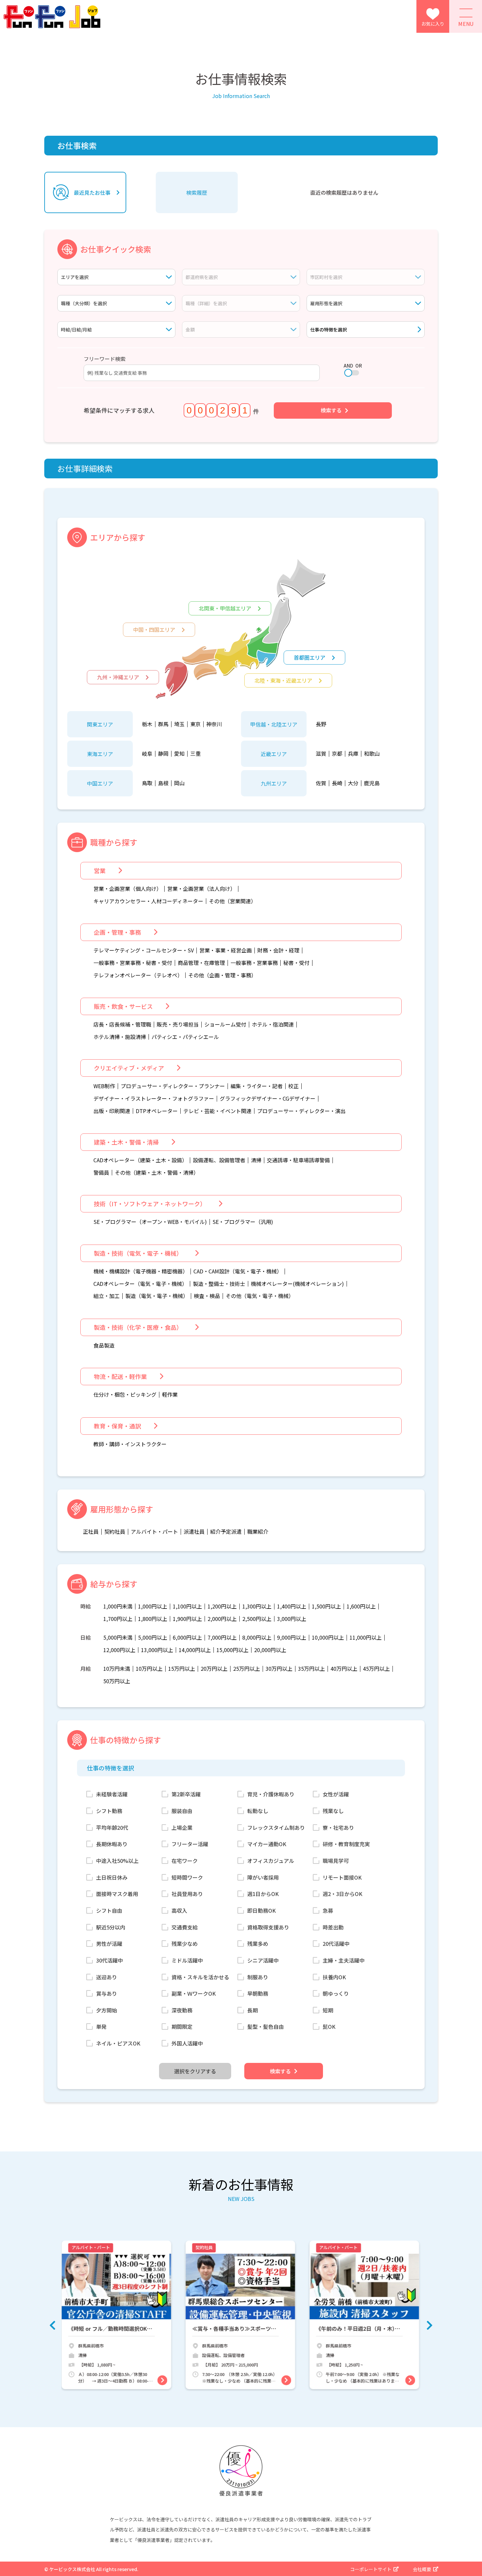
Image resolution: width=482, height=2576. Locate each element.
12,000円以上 (119, 1650)
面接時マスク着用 (117, 1894)
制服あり (258, 1977)
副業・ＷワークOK (194, 1993)
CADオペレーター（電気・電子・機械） (140, 1284)
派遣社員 (194, 1532)
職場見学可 (336, 1861)
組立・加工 (107, 1296)
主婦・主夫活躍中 (344, 1960)
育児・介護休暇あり (271, 1794)
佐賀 (321, 783)
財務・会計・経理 (278, 950)
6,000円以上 (187, 1638)
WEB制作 (104, 1086)
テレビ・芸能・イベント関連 (217, 1111)
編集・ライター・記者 (257, 1086)
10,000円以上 (328, 1638)
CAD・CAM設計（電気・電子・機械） (238, 1271)
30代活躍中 (110, 1960)
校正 (293, 1086)
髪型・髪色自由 (266, 2027)
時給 (86, 1607)
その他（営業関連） (232, 901)
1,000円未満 (118, 1607)
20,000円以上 (270, 1650)
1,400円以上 (292, 1607)
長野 (321, 724)
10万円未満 (117, 1669)
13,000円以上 (157, 1650)
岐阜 (147, 754)
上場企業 (182, 1827)
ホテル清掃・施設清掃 (120, 1037)
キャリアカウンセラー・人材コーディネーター (148, 901)
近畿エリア (274, 754)
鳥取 (147, 783)
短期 (328, 2010)
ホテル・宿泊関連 (273, 1025)
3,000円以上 (292, 1619)
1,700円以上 (118, 1619)
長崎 (337, 783)
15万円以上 (182, 1669)
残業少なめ (185, 1944)
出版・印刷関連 (112, 1111)
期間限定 (182, 2027)
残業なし (333, 1811)
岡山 (179, 783)
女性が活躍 (336, 1794)
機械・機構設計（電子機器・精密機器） (141, 1271)
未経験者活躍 (112, 1794)
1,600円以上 (361, 1607)
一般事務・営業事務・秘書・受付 (133, 963)
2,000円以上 (222, 1619)
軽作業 (170, 1395)
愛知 (179, 754)
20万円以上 (214, 1669)
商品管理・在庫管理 (201, 963)
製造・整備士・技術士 (219, 1284)
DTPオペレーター (157, 1111)
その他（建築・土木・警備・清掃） (157, 1173)
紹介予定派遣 (226, 1532)
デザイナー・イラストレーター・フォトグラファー (154, 1099)
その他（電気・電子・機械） (260, 1296)
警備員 (101, 1173)
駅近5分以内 (111, 1927)
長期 (252, 2010)
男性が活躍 (109, 1944)
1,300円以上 (257, 1607)
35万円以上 (311, 1669)
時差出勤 (333, 1927)
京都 (337, 754)
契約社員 (115, 1532)
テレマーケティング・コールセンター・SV (144, 950)
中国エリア (100, 783)
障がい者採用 (263, 1877)
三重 (195, 754)
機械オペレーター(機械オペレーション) (297, 1284)
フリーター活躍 (190, 1844)
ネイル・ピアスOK (118, 2043)
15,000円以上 (232, 1650)
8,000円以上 (257, 1638)
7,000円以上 (222, 1638)
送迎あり (107, 1977)
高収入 (179, 1910)
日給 (86, 1638)
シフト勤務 (109, 1811)
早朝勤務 (258, 1993)
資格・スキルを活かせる (200, 1977)
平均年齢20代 (112, 1827)
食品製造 (104, 1346)
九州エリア (274, 783)
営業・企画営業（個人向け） (128, 889)
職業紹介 (258, 1532)
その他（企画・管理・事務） (222, 975)
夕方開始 (107, 2010)
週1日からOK (263, 1894)
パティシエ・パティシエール (185, 1037)
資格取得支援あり (268, 1927)
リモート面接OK (342, 1877)
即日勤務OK (261, 1910)
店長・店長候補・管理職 (122, 1025)
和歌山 (372, 754)
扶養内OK (334, 1977)
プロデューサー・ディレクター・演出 (301, 1111)
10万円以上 (149, 1669)
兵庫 (353, 754)
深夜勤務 (182, 2010)
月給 (86, 1669)
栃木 (147, 724)
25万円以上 (247, 1669)
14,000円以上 (195, 1650)
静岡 (163, 754)
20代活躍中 (336, 1944)
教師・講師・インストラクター (130, 1444)
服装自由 (182, 1811)
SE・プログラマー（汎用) (243, 1222)
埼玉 (179, 724)
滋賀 (321, 754)
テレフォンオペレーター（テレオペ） (138, 975)
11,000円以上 (366, 1638)
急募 (328, 1910)
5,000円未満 (118, 1638)
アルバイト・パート (154, 1532)
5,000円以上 (153, 1638)
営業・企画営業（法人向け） (201, 889)
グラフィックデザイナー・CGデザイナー (268, 1099)
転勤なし (258, 1811)
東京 (195, 724)
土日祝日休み (112, 1877)
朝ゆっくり (336, 1993)
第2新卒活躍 (186, 1794)
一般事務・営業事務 (254, 963)
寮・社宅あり (338, 1827)
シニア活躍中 (263, 1960)
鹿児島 (372, 783)
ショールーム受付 (225, 1025)
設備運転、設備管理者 (219, 1160)
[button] (52, 2325)
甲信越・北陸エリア (274, 724)
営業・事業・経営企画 (226, 950)
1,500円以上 (326, 1607)
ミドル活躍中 (187, 1960)
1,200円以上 (222, 1607)
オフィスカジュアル (271, 1861)
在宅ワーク (185, 1861)
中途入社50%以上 (117, 1861)
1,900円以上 (187, 1619)
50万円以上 (117, 1681)
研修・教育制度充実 (346, 1844)
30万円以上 (279, 1669)
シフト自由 (109, 1910)
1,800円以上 (153, 1619)
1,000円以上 (153, 1607)
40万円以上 (344, 1669)
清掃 (256, 1160)
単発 (101, 2027)
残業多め (258, 1944)
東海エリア (100, 754)
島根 (163, 783)
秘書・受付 (296, 963)
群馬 (163, 724)
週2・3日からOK (342, 1894)
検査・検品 (207, 1296)
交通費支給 (185, 1927)
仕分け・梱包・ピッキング (125, 1395)
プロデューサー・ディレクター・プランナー (173, 1086)
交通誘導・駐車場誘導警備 (298, 1160)
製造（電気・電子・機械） (157, 1296)
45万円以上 (376, 1669)
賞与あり (107, 1993)
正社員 (91, 1532)
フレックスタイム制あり (276, 1827)
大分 (353, 783)
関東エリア (100, 724)
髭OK (329, 2027)
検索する (331, 410)
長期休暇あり (112, 1844)
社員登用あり (187, 1894)
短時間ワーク (187, 1877)
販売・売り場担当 (178, 1025)
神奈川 (214, 724)
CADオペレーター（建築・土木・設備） (140, 1160)
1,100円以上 (187, 1607)
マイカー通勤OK (267, 1844)
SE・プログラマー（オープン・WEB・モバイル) (150, 1222)
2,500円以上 (257, 1619)
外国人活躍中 (187, 2043)
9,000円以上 (292, 1638)
